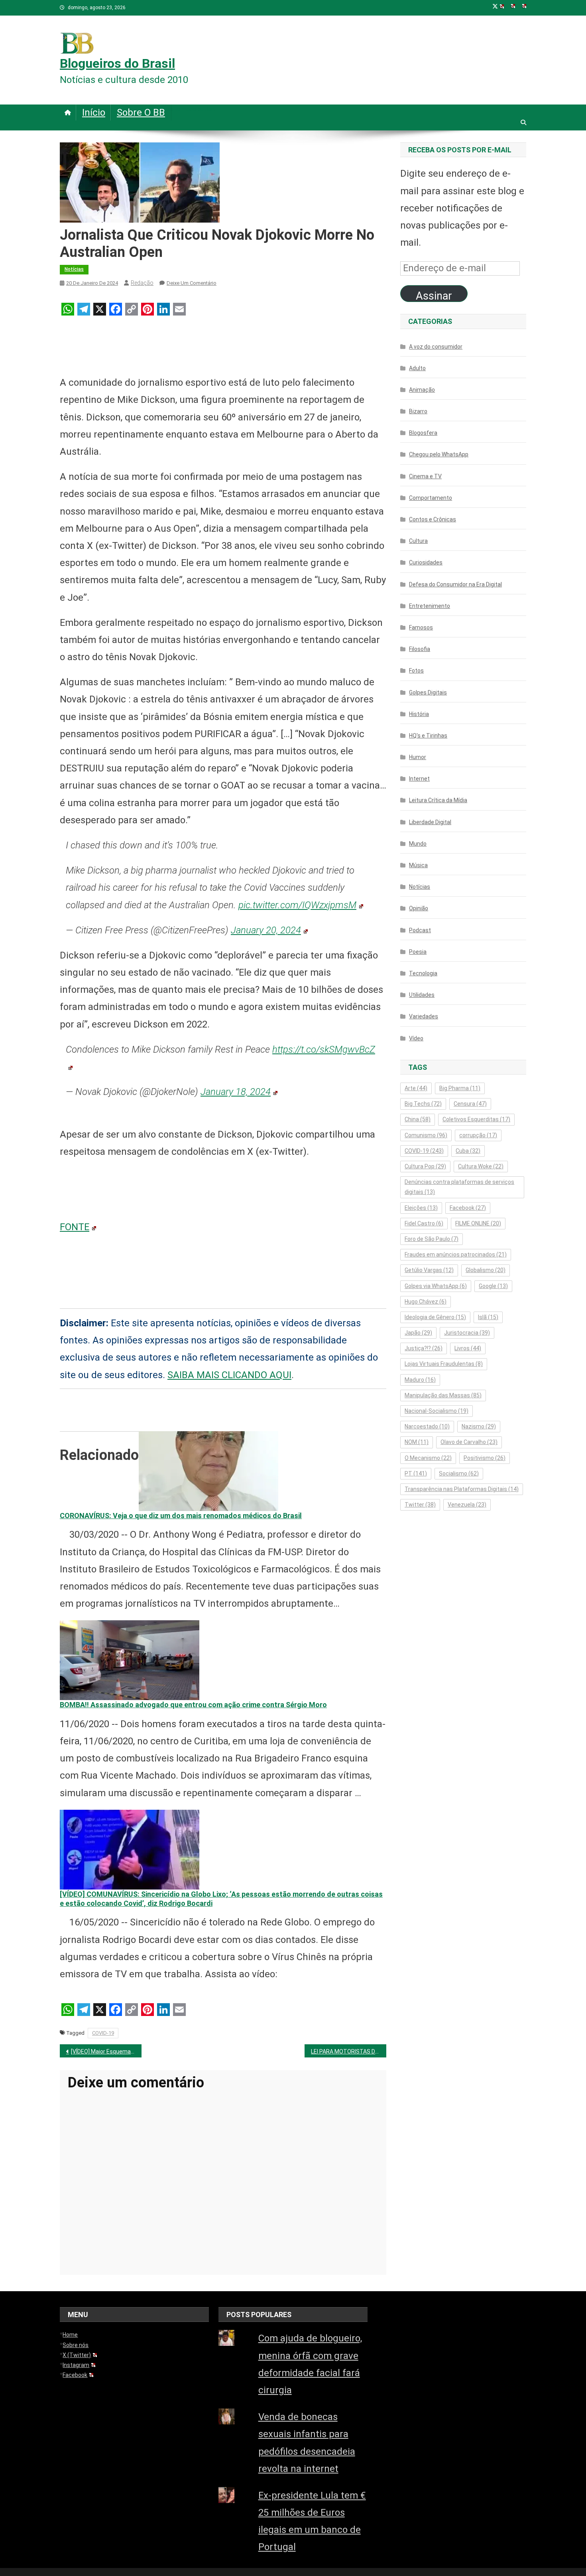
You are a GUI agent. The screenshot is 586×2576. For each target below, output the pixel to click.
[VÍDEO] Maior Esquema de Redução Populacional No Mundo (106, 2051)
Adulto (417, 368)
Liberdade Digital (430, 822)
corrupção (478, 1135)
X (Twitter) (77, 2355)
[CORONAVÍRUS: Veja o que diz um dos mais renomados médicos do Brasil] (208, 1470)
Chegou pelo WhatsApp (439, 454)
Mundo (418, 844)
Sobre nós (76, 2345)
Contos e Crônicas (433, 519)
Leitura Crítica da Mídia (438, 800)
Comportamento (431, 498)
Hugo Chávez (426, 1302)
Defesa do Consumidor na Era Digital (455, 584)
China (418, 1119)
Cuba (468, 1151)
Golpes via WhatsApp (436, 1286)
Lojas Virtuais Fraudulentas (444, 1364)
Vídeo (416, 1038)
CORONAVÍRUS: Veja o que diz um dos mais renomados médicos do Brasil (181, 1516)
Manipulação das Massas (443, 1395)
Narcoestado (427, 1426)
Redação (142, 283)
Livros (468, 1348)
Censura (470, 1104)
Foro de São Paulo (432, 1239)
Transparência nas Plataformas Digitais (462, 1489)
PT (416, 1473)
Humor (418, 757)
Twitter (420, 1505)
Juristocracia (467, 1333)
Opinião (419, 908)
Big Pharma (460, 1088)
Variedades (424, 1016)
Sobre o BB (141, 112)
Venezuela (467, 1505)
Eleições (421, 1208)
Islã (488, 1317)
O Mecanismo (428, 1458)
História (419, 714)
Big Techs (423, 1104)
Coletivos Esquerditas (476, 1119)
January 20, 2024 (266, 930)
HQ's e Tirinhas (428, 736)
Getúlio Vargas (429, 1270)
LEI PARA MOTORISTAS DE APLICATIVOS (349, 2051)
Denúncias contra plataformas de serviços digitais (459, 1187)
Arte (416, 1088)
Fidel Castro (424, 1223)
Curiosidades (426, 562)
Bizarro (418, 411)
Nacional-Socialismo (437, 1411)
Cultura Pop (425, 1166)
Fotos (416, 671)
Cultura (418, 541)
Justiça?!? (424, 1348)
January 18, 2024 (236, 1092)
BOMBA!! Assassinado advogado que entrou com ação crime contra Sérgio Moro (193, 1705)
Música (418, 865)
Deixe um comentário (192, 283)
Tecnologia (423, 973)
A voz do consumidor (436, 347)
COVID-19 (103, 2033)
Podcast (420, 930)
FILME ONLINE (478, 1223)
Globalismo (486, 1270)
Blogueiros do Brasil (117, 63)
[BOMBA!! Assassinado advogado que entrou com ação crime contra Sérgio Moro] (130, 1660)
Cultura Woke (481, 1166)
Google (493, 1286)
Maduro (420, 1380)
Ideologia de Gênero (435, 1317)
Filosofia (420, 649)
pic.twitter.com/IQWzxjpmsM (297, 905)
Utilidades (422, 995)
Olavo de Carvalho (469, 1442)
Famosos (421, 627)
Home (70, 2335)
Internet (419, 779)
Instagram (76, 2365)
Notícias (74, 269)
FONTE (75, 1227)
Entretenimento (430, 606)
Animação (422, 390)
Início (94, 112)
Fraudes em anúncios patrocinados (456, 1254)
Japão (418, 1333)
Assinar (434, 296)
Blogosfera (423, 433)
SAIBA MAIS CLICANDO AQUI (229, 1375)
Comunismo (426, 1135)
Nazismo (479, 1426)
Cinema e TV (425, 476)
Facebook (468, 1208)
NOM (417, 1442)
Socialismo (459, 1473)
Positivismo (485, 1458)
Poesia (418, 952)
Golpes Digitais (428, 692)
